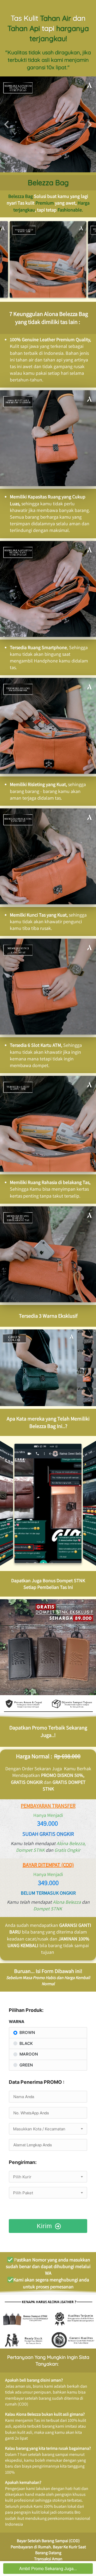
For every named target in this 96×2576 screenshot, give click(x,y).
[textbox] (48, 2129)
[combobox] (48, 2129)
